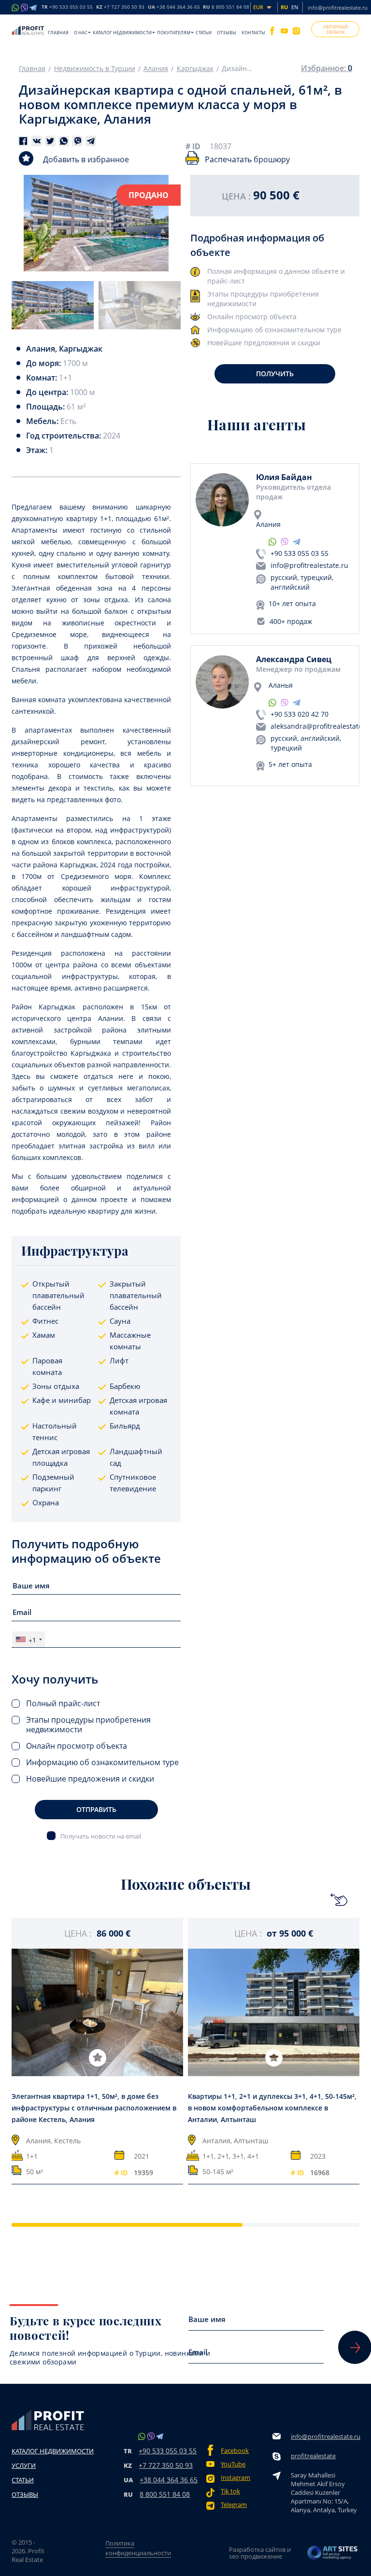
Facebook (235, 2451)
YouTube (233, 2464)
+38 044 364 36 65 (169, 2480)
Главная (58, 33)
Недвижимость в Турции (95, 69)
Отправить (96, 1809)
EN (295, 7)
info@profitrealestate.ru (338, 7)
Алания (156, 69)
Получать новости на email (101, 1836)
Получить (275, 374)
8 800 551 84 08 (165, 2494)
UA (174, 7)
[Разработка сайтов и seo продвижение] (333, 2553)
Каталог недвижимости (122, 33)
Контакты (253, 33)
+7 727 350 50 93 (166, 2465)
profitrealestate (313, 2456)
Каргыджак (195, 69)
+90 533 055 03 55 (300, 553)
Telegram (234, 2505)
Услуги (24, 2465)
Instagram (235, 2478)
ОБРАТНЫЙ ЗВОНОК (335, 29)
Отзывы (227, 33)
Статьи (204, 33)
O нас (81, 33)
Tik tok (230, 2491)
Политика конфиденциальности (138, 2548)
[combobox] (29, 1639)
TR (67, 7)
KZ (120, 7)
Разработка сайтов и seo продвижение (260, 2553)
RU (226, 7)
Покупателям (174, 33)
